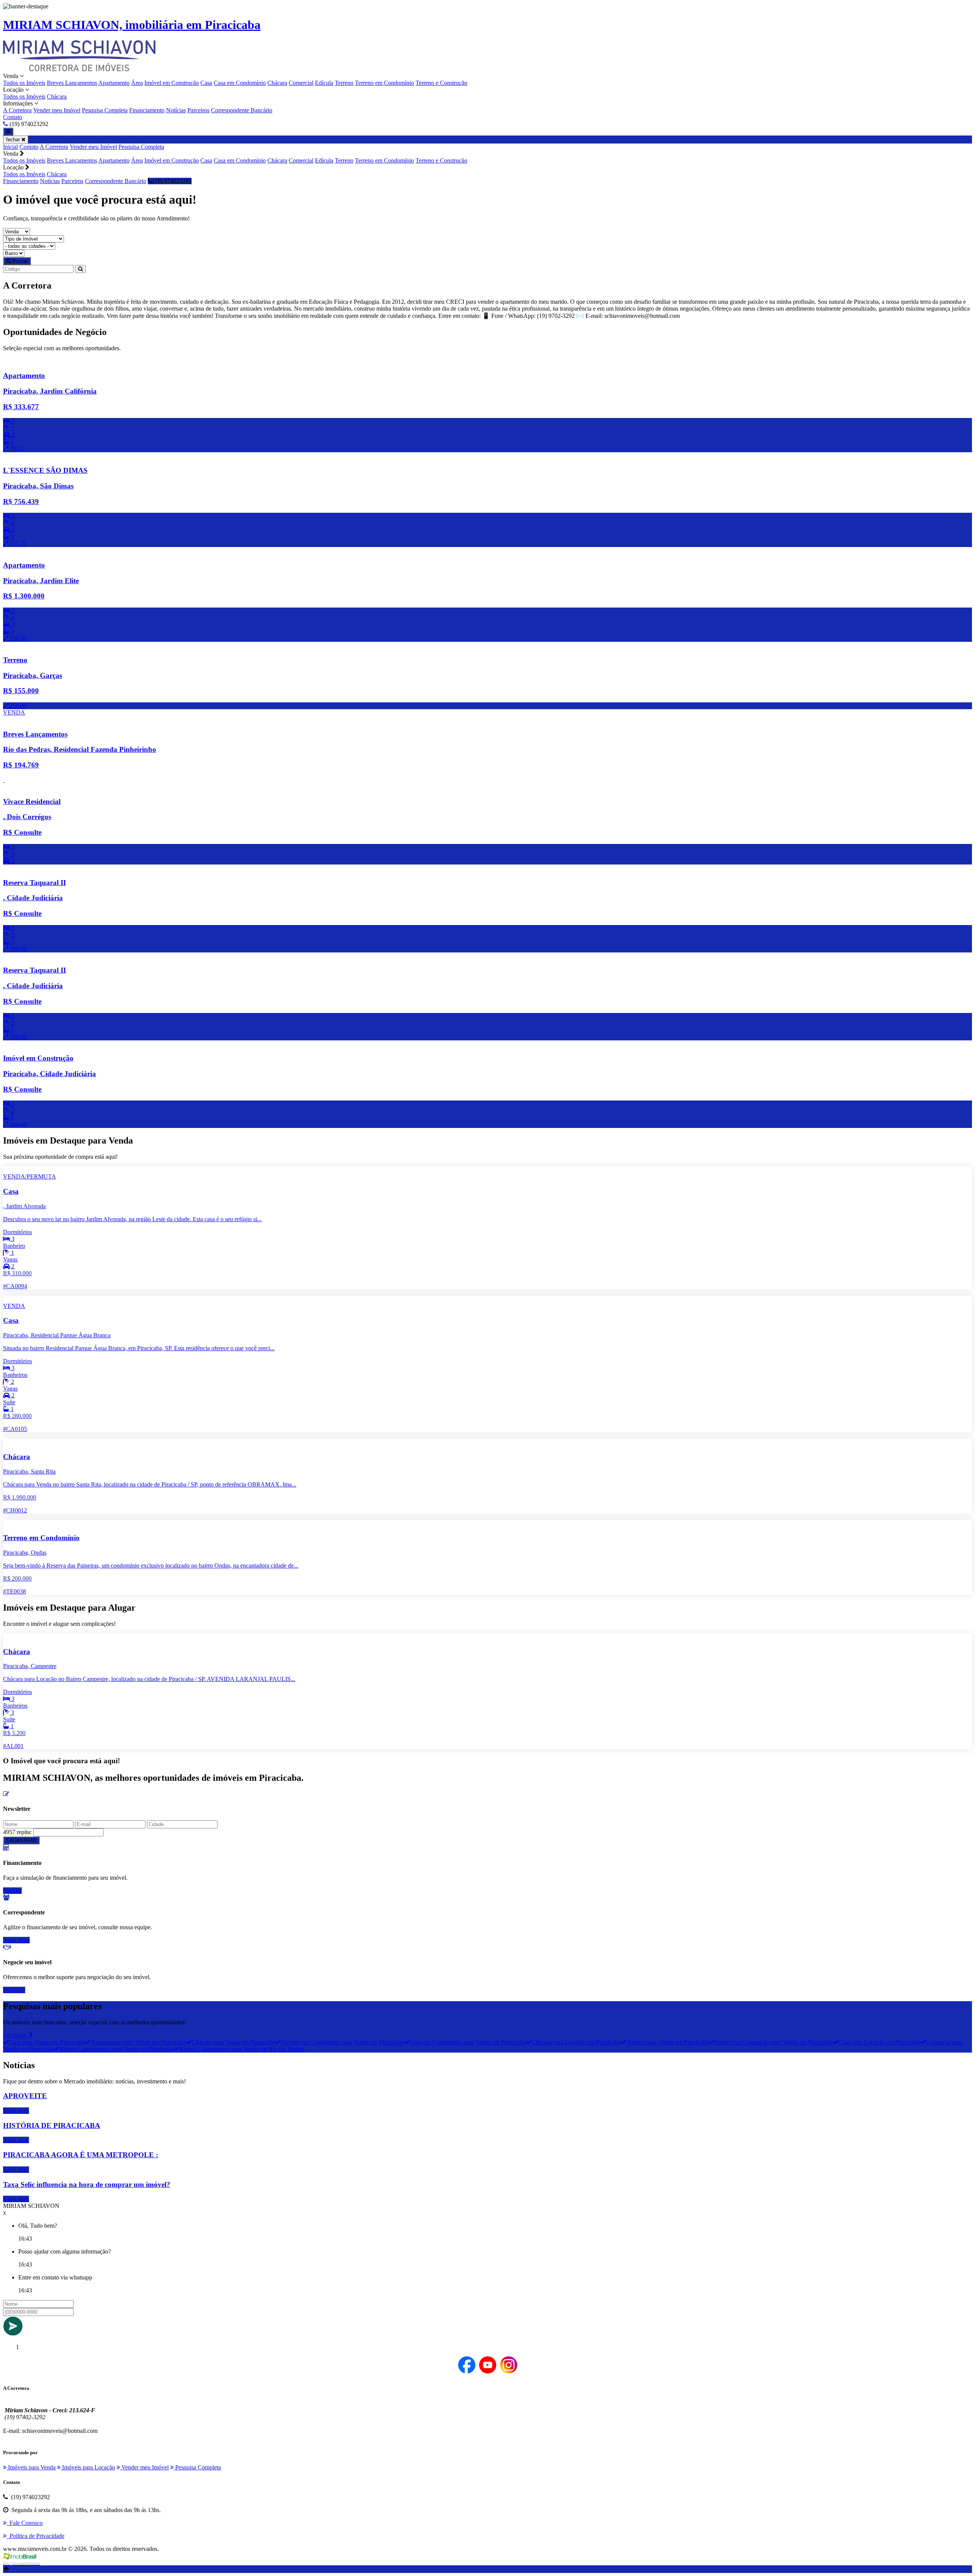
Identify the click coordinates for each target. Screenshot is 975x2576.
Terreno (344, 83)
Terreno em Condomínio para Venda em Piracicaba (342, 2042)
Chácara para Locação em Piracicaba (576, 2042)
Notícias (176, 110)
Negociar (14, 1990)
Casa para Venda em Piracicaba (47, 2042)
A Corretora (17, 110)
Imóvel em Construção (172, 83)
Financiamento (147, 110)
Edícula (324, 83)
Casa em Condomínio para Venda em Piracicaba (468, 2042)
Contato (13, 117)
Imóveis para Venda (31, 2467)
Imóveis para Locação (88, 2467)
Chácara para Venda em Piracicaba (233, 2042)
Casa (206, 83)
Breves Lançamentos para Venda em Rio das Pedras (242, 2049)
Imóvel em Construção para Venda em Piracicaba (774, 2042)
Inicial (10, 147)
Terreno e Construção (441, 83)
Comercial (301, 83)
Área (137, 83)
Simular (12, 1891)
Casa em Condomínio (240, 83)
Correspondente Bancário (242, 110)
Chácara (277, 83)
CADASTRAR (21, 1840)
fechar (14, 140)
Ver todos (16, 2035)
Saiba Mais (16, 1940)
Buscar (19, 261)
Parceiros (198, 110)
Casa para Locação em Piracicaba (879, 2042)
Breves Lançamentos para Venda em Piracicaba (116, 2049)
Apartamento (114, 83)
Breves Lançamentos (72, 83)
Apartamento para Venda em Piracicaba (138, 2042)
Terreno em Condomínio (384, 83)
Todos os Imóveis (24, 83)
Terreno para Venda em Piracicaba (668, 2042)
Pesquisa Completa (105, 110)
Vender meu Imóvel (57, 110)
